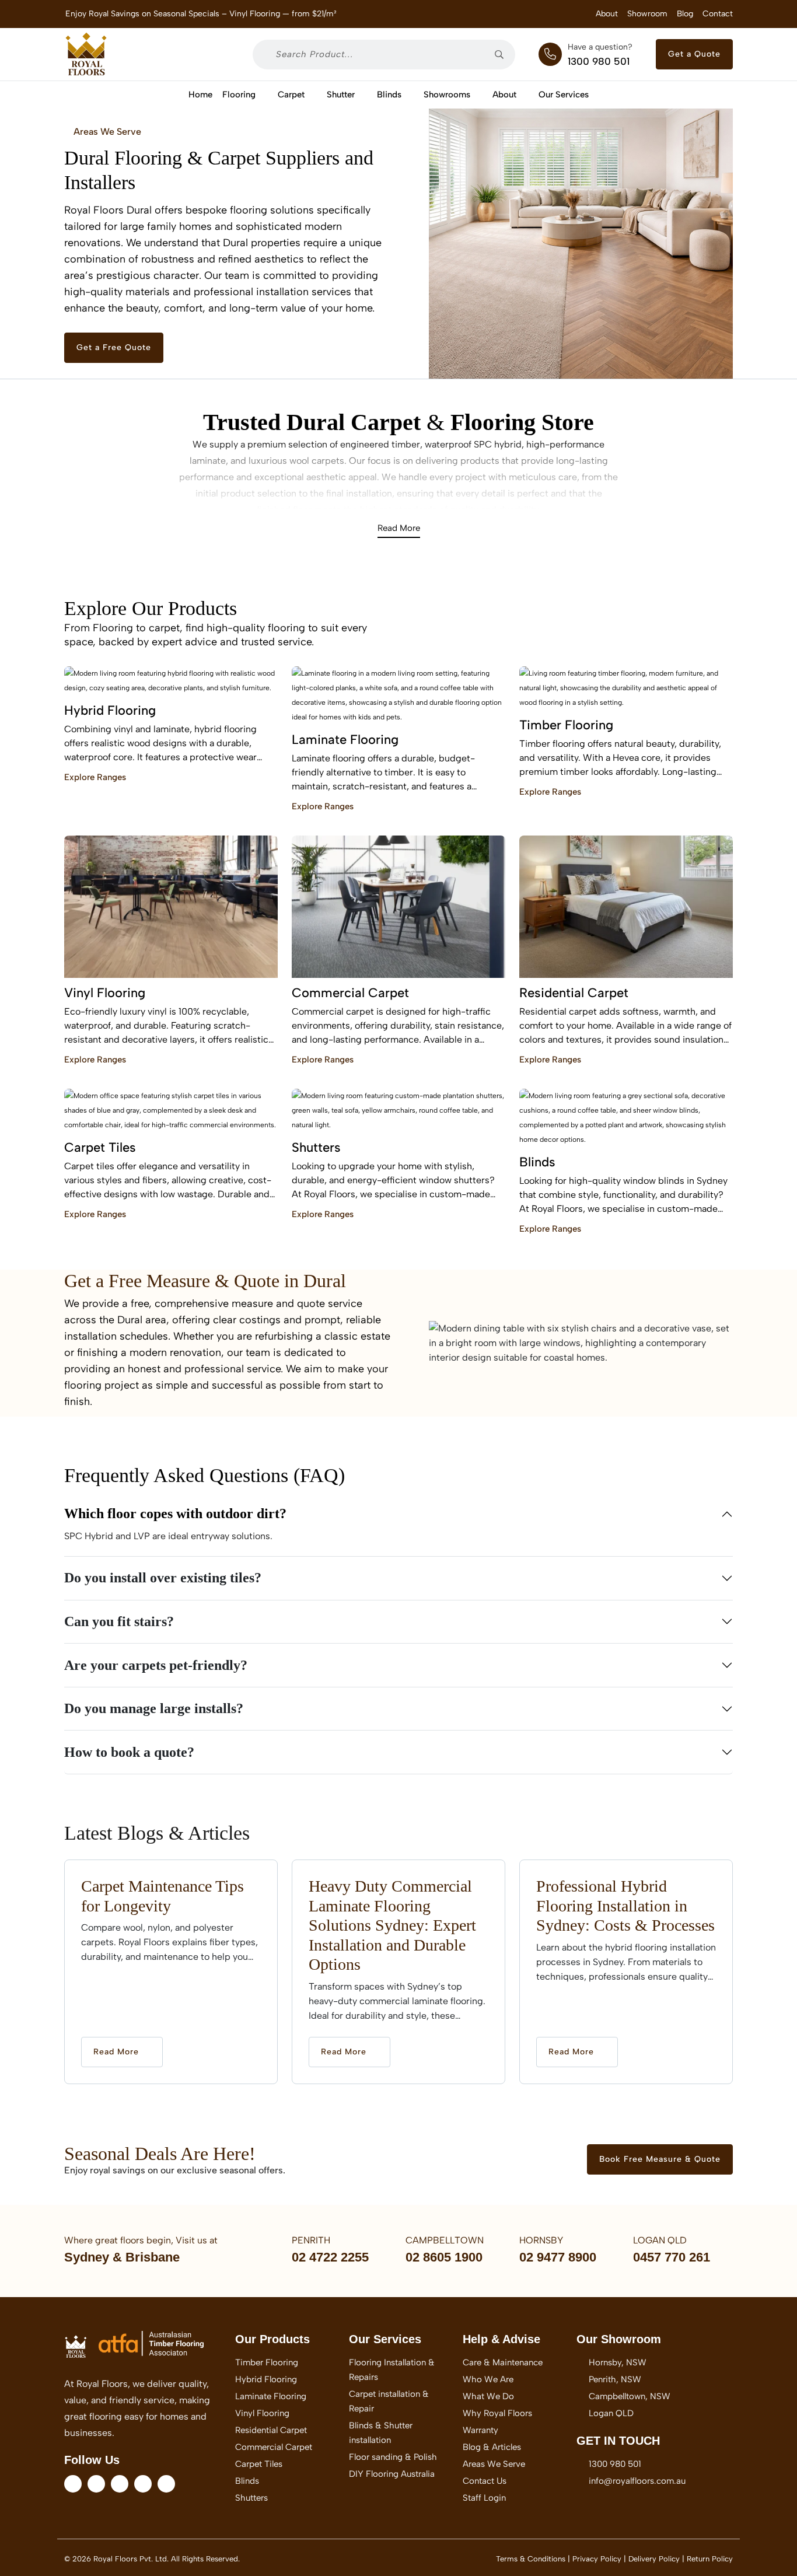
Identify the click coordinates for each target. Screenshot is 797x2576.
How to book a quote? (129, 1752)
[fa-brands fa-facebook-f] (73, 2484)
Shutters (251, 2498)
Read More (399, 528)
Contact (718, 14)
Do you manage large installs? (154, 1708)
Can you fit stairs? (119, 1621)
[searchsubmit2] (503, 55)
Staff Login (484, 2498)
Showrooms (447, 95)
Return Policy (710, 2559)
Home (200, 95)
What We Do (488, 2396)
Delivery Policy (654, 2559)
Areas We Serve (106, 132)
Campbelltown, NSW (630, 2396)
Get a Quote (694, 54)
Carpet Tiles (259, 2464)
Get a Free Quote (114, 347)
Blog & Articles (492, 2447)
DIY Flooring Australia (392, 2474)
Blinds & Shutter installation (381, 2433)
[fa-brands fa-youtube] (143, 2484)
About (607, 14)
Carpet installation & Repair (389, 2401)
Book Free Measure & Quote (660, 2159)
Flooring (239, 95)
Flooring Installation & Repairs (392, 2370)
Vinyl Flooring (262, 2413)
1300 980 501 (599, 61)
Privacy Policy (597, 2559)
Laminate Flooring (271, 2396)
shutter (341, 95)
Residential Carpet (271, 2430)
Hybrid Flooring (266, 2379)
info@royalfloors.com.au (632, 2481)
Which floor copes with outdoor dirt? (175, 1514)
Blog (685, 14)
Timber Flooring (267, 2362)
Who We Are (488, 2379)
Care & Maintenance (503, 2362)
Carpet (291, 95)
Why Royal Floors (497, 2413)
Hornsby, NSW (618, 2362)
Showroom (647, 14)
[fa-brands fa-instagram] (96, 2484)
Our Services (564, 95)
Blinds (389, 95)
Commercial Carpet (274, 2447)
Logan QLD (611, 2413)
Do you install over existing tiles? (163, 1578)
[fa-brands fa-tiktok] (166, 2484)
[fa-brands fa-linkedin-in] (120, 2484)
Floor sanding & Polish (393, 2457)
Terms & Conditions (531, 2559)
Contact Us (485, 2481)
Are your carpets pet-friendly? (156, 1665)
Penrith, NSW (615, 2379)
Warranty (480, 2430)
